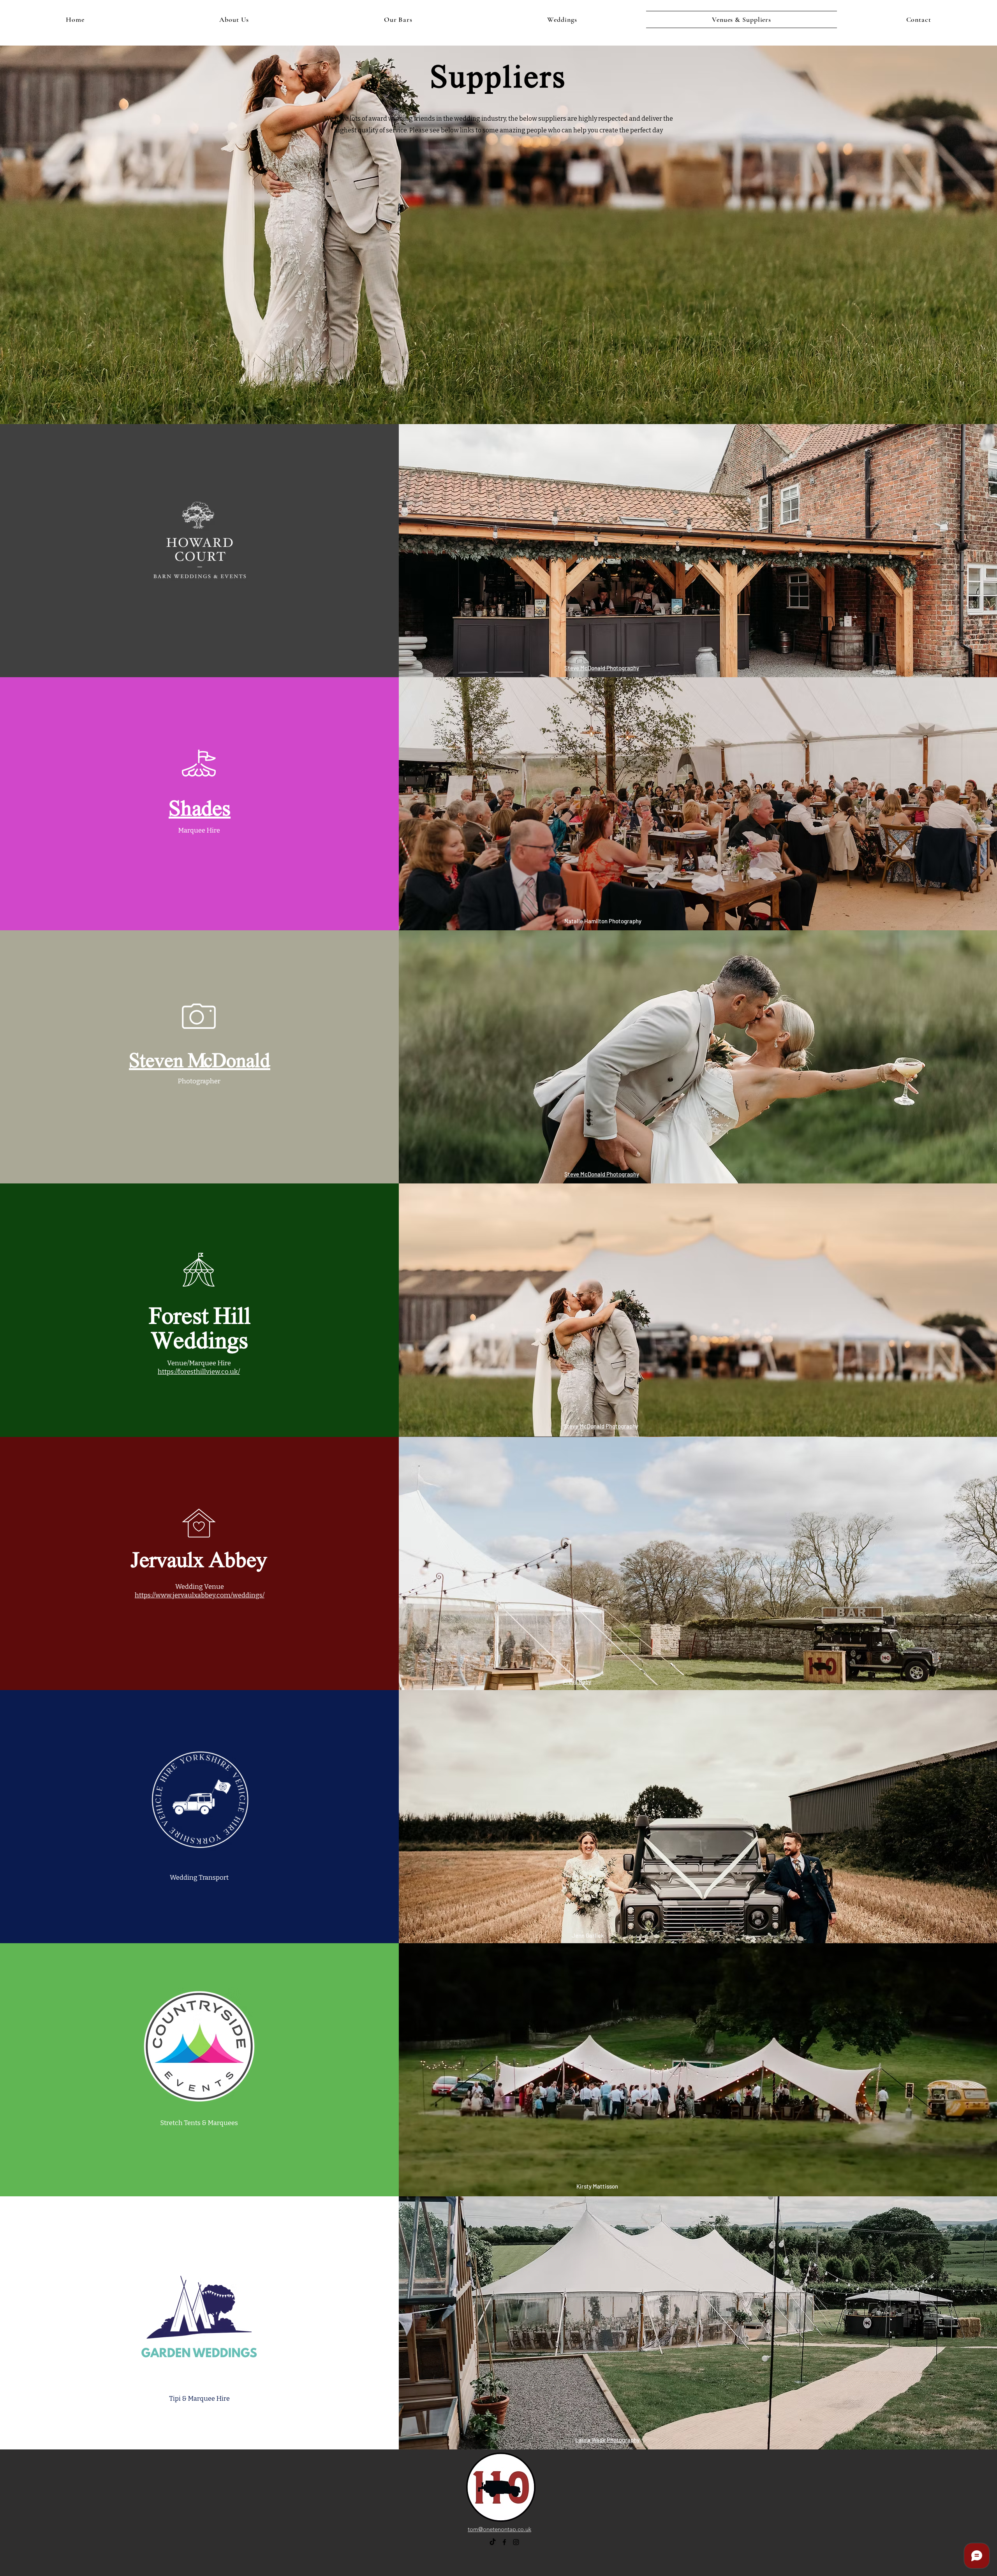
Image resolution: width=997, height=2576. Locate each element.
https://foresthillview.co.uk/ (199, 1372)
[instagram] (516, 2542)
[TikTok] (493, 2542)
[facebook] (504, 2542)
